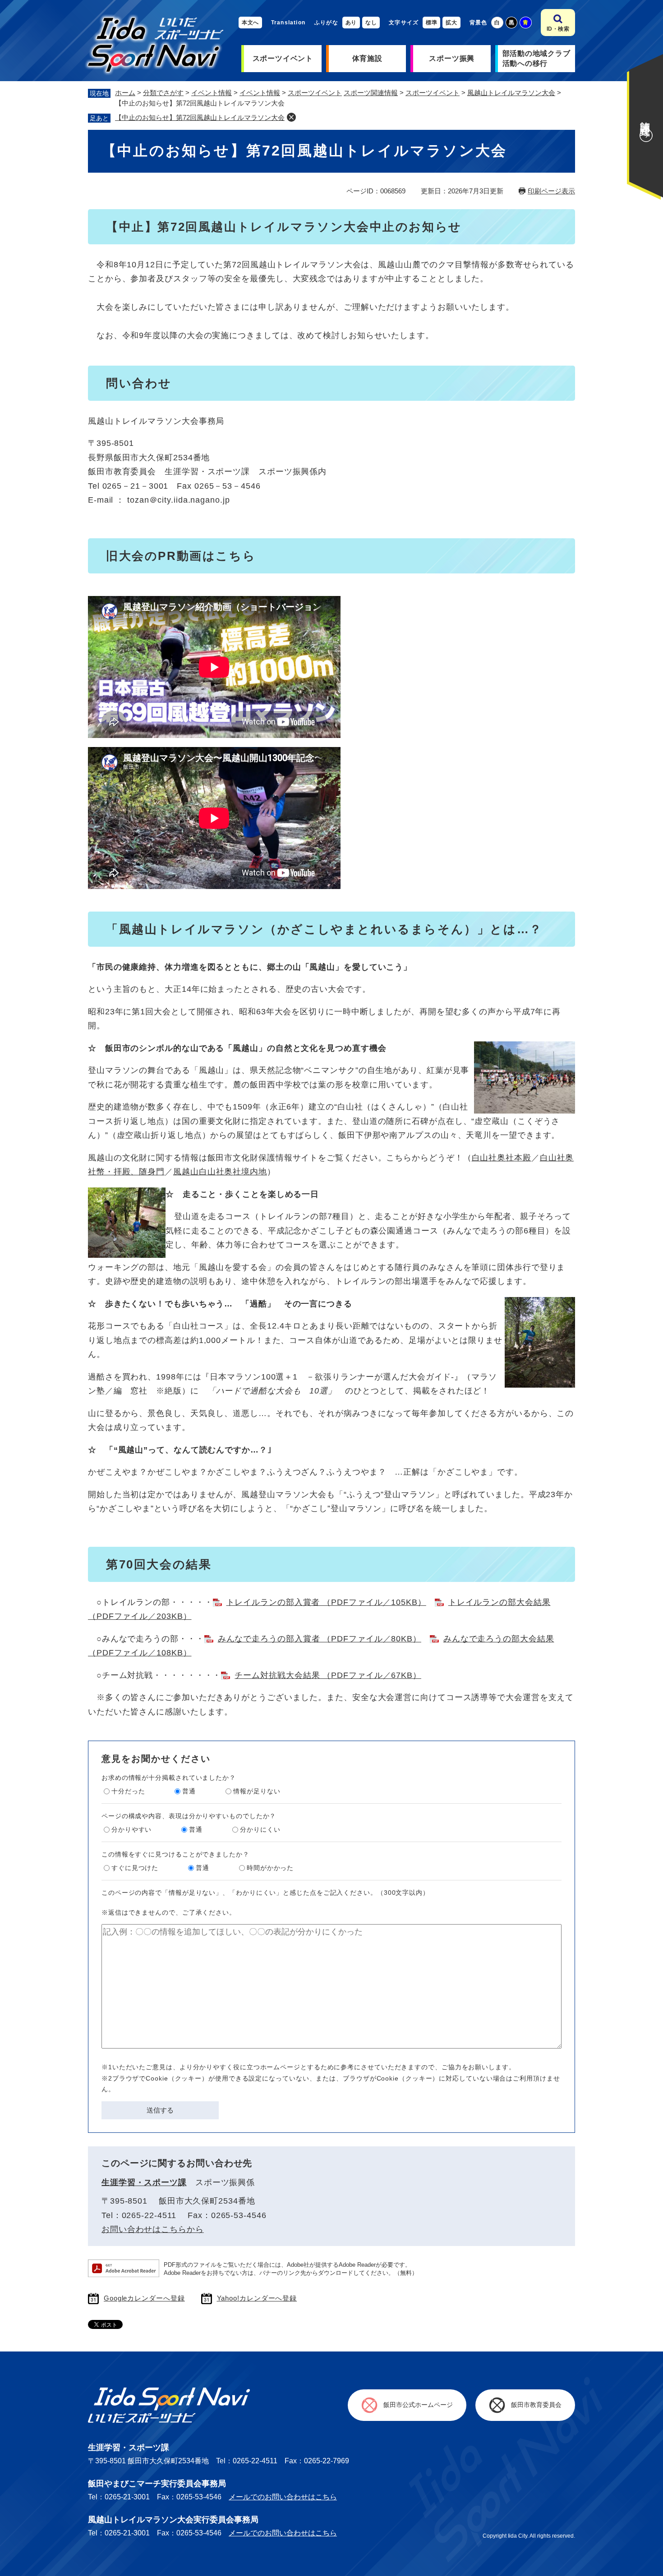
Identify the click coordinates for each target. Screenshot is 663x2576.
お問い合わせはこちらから (153, 2229)
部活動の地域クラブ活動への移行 (536, 58)
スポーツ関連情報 (371, 93)
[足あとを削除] (291, 117)
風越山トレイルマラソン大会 (511, 93)
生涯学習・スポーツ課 (144, 2182)
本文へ (250, 23)
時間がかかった (270, 1868)
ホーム (125, 93)
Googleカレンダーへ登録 (144, 2298)
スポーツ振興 (452, 58)
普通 (189, 1791)
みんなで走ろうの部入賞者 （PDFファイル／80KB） (320, 1639)
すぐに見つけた (135, 1868)
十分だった (128, 1791)
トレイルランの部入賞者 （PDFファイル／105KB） (326, 1602)
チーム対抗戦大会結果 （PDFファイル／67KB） (328, 1675)
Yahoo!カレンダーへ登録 (257, 2298)
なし (371, 23)
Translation (288, 23)
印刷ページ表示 (551, 191)
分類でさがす (163, 93)
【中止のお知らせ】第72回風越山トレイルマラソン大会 (200, 117)
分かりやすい (131, 1829)
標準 (431, 23)
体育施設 (367, 58)
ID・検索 (558, 29)
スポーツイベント (283, 58)
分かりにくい (260, 1829)
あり (351, 23)
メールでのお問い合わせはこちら (283, 2497)
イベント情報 (212, 93)
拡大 (451, 23)
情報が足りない (257, 1791)
